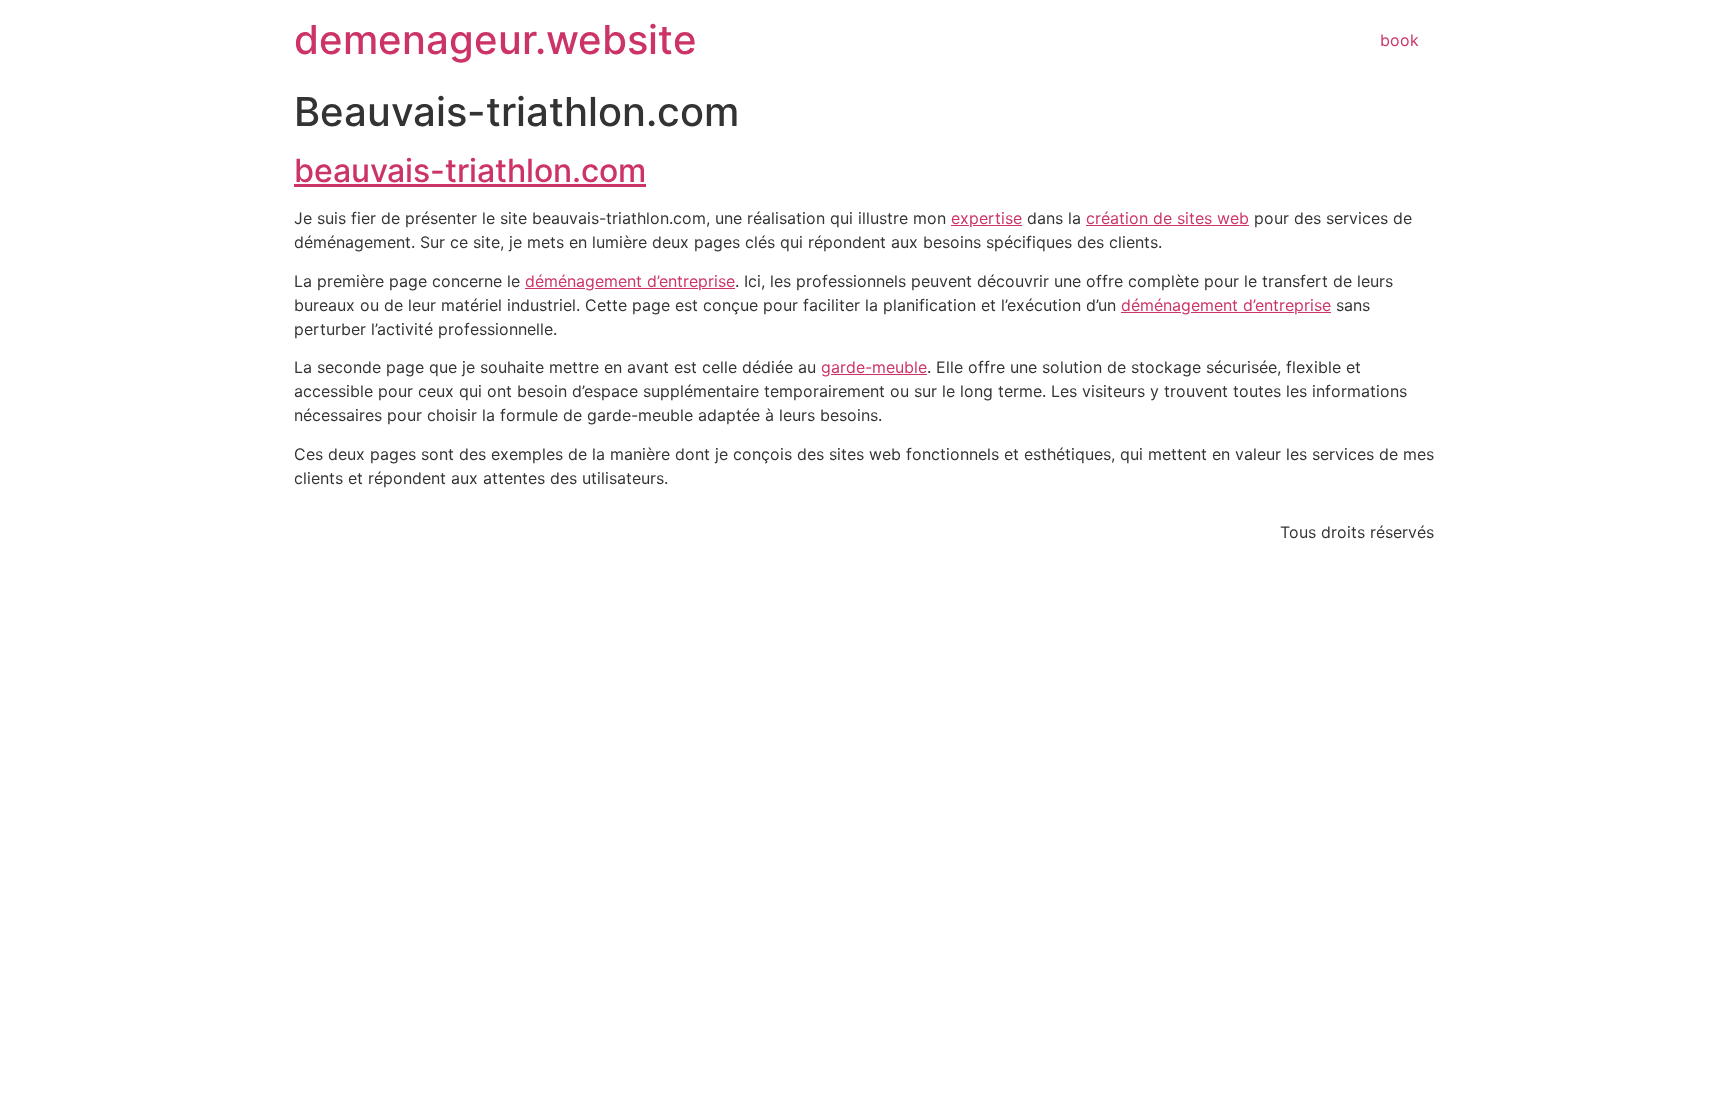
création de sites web (1167, 218)
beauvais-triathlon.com (470, 170)
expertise (986, 218)
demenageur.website (495, 39)
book (1399, 40)
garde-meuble (874, 367)
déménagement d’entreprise (630, 281)
